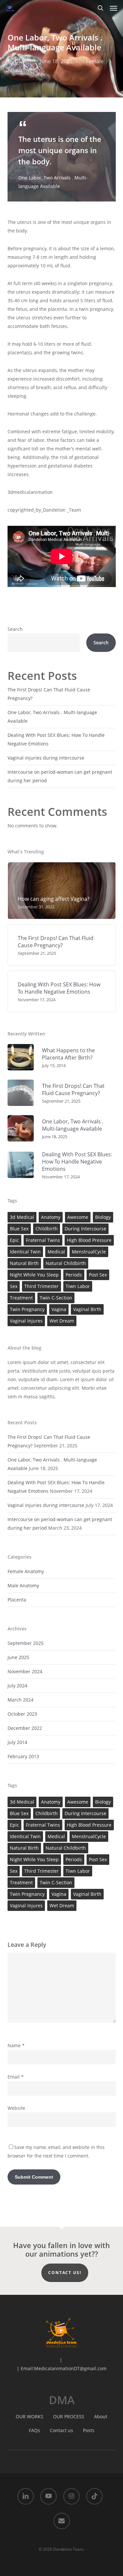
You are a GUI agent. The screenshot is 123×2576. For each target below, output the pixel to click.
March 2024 (20, 1700)
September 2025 (26, 1643)
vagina (59, 1309)
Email (16, 2077)
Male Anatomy (23, 1585)
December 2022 (25, 1728)
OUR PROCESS (69, 2416)
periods (74, 1275)
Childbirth (47, 1229)
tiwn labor (78, 1286)
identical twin (25, 1252)
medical (56, 1252)
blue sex (19, 1229)
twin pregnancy (27, 1309)
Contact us (61, 2430)
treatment (21, 1298)
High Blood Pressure (89, 1240)
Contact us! (65, 2273)
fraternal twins (43, 1240)
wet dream (62, 1321)
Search (15, 629)
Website (16, 2108)
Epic (14, 1240)
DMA (21, 61)
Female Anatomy (26, 1571)
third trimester (41, 1286)
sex (14, 1286)
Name (16, 2045)
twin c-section (56, 1298)
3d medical (22, 1217)
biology (103, 1217)
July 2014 (17, 1742)
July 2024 (17, 1686)
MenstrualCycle (89, 1252)
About (101, 2416)
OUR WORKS (30, 2416)
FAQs (34, 2430)
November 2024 (25, 1671)
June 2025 (18, 1657)
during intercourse (85, 1229)
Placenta (17, 1600)
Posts (89, 2430)
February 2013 (23, 1756)
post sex (98, 1275)
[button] (113, 8)
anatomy (51, 1217)
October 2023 (22, 1714)
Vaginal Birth (87, 1309)
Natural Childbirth (66, 1263)
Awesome (78, 1217)
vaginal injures (26, 1321)
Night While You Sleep (34, 1275)
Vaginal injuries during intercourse (46, 758)
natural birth (24, 1263)
